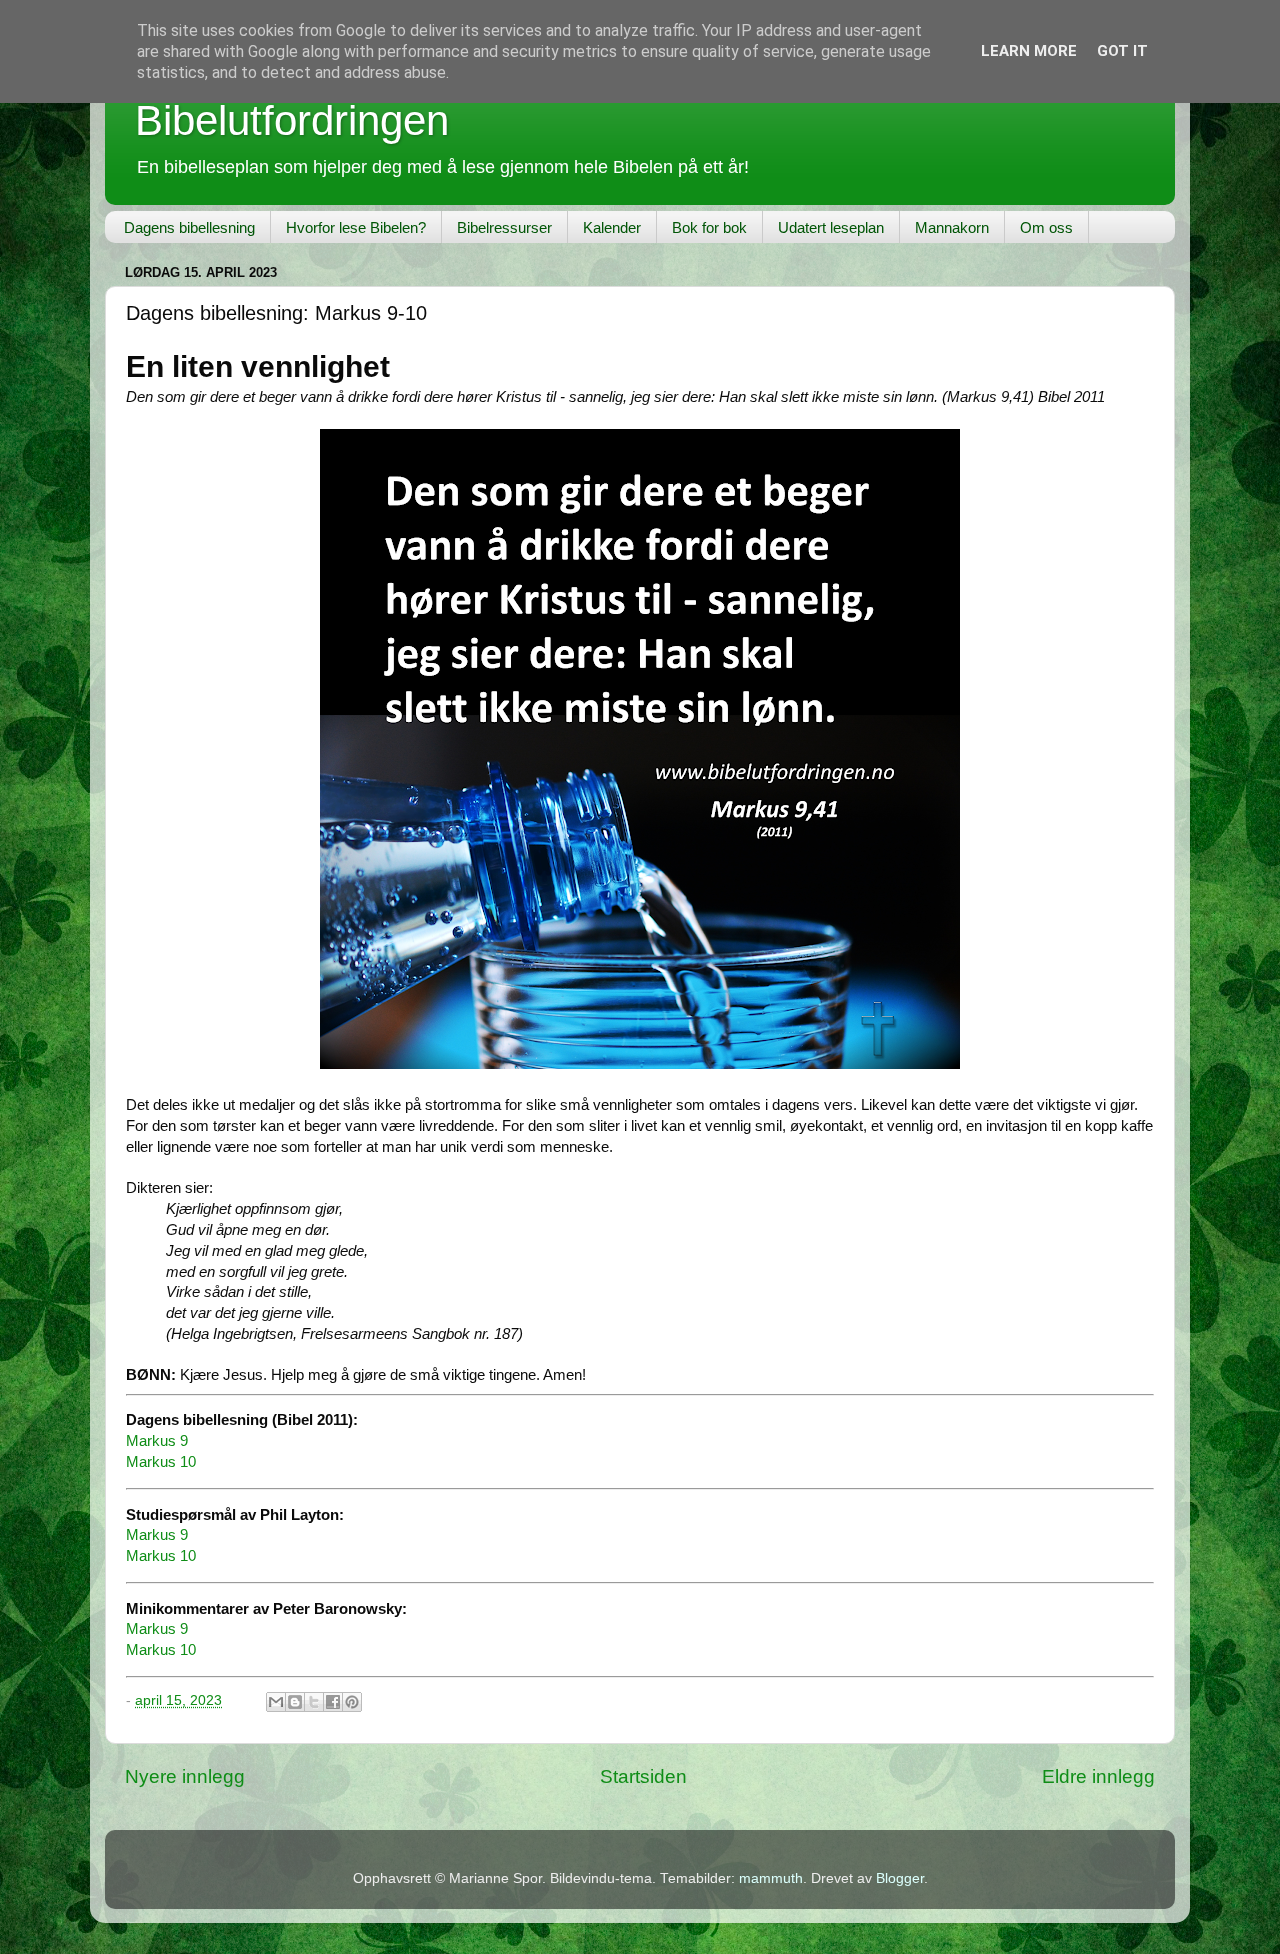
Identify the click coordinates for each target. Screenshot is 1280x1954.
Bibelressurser (504, 227)
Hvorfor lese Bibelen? (356, 227)
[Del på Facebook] (333, 1702)
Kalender (612, 227)
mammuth (771, 1878)
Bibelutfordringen (292, 120)
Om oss (1046, 227)
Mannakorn (952, 227)
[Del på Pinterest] (352, 1702)
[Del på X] (314, 1702)
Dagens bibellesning (189, 227)
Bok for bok (709, 227)
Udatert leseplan (831, 227)
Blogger (900, 1878)
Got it (1122, 51)
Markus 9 (157, 1441)
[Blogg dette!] (295, 1702)
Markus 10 (161, 1462)
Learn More (1029, 51)
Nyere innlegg (185, 1776)
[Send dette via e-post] (276, 1702)
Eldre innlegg (1098, 1776)
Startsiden (643, 1776)
